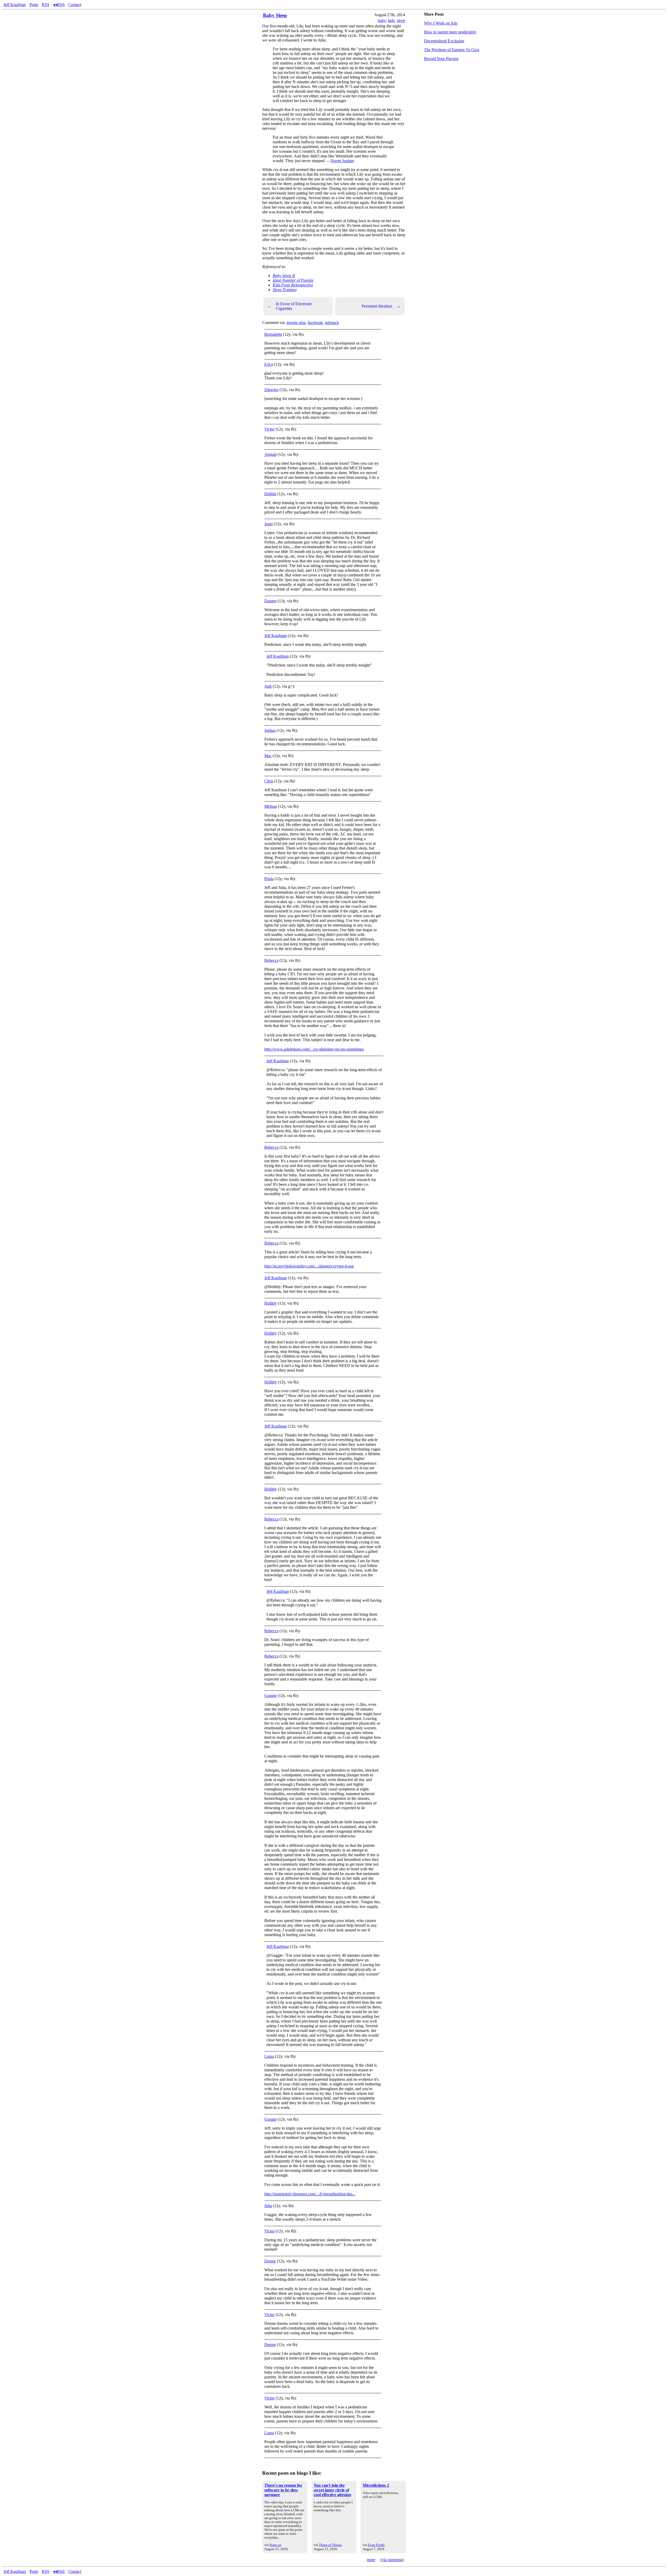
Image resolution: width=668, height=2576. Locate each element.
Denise (270, 2261)
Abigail (270, 454)
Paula (269, 879)
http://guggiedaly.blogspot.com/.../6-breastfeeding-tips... (310, 2194)
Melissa (271, 806)
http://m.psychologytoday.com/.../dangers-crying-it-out (309, 1266)
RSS (46, 5)
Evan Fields (376, 2545)
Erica (269, 364)
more (371, 2560)
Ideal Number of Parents (293, 280)
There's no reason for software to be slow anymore (283, 2490)
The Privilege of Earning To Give (452, 50)
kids (391, 20)
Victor (269, 429)
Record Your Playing (441, 59)
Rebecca (271, 960)
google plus (296, 323)
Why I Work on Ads (441, 23)
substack (332, 323)
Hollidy (271, 1303)
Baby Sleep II (284, 276)
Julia (268, 2206)
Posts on (275, 2545)
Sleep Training (285, 290)
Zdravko (271, 390)
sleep (401, 20)
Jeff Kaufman (15, 5)
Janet (269, 524)
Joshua (270, 730)
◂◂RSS (59, 5)
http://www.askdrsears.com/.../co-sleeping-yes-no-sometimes (314, 1049)
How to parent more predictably (450, 32)
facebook (315, 323)
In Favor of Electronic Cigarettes (290, 306)
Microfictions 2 (376, 2485)
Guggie (270, 1696)
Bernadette (273, 334)
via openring (392, 2560)
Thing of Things (330, 2545)
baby (382, 20)
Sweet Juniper (342, 161)
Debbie (270, 494)
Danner (270, 601)
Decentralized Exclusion (444, 41)
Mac (268, 756)
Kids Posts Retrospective (293, 285)
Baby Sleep (275, 15)
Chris (269, 781)
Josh (268, 686)
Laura (269, 2056)
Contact (75, 5)
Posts (34, 5)
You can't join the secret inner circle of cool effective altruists (332, 2490)
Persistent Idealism (381, 306)
